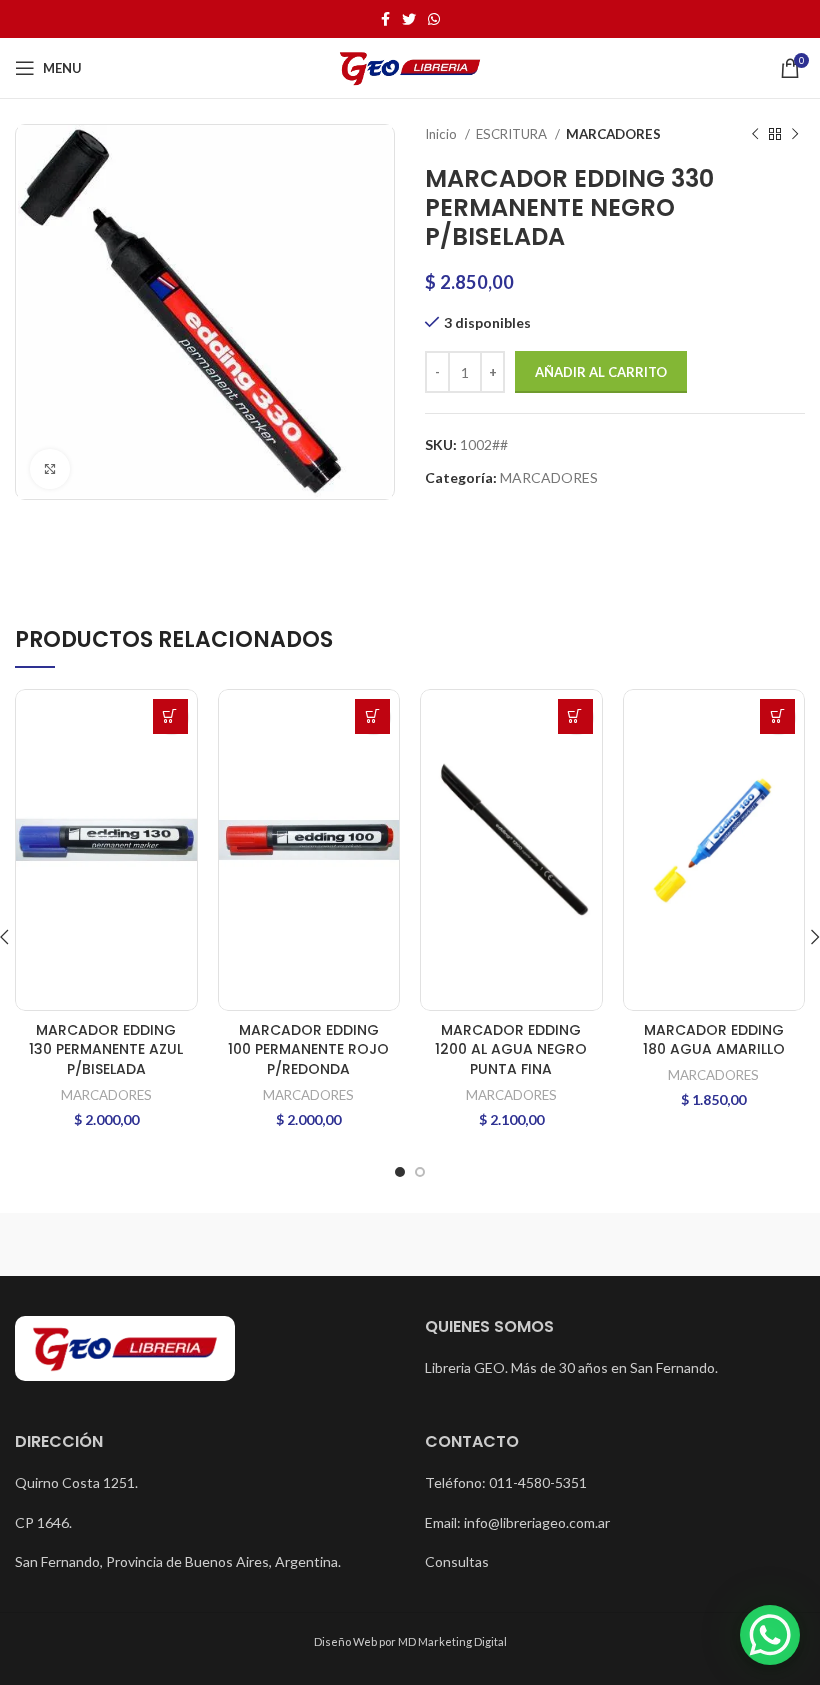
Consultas (457, 1561)
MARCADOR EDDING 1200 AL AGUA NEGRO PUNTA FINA (511, 1049)
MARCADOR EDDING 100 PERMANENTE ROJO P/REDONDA (308, 1049)
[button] (170, 716)
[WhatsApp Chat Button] (770, 1635)
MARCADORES (613, 134)
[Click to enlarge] (50, 469)
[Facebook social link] (385, 19)
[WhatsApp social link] (434, 19)
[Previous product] (755, 135)
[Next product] (795, 135)
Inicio (442, 134)
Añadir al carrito (601, 372)
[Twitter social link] (409, 19)
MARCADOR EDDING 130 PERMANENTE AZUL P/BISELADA (106, 1049)
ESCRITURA (513, 134)
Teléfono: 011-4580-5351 (506, 1482)
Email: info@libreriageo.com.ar (517, 1522)
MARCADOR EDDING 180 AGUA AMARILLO (714, 1040)
